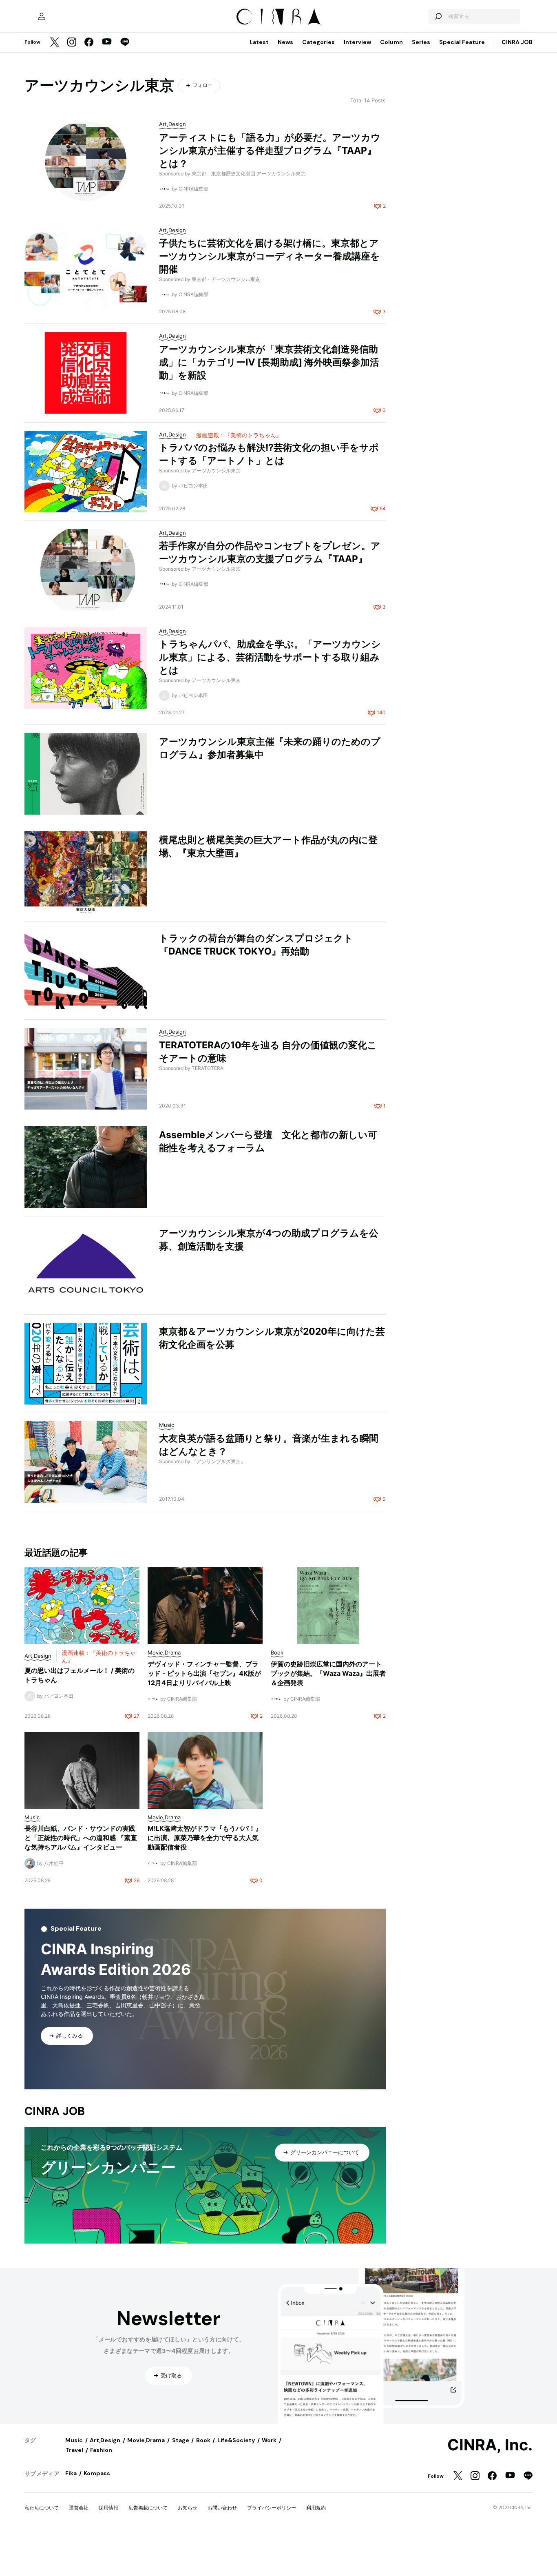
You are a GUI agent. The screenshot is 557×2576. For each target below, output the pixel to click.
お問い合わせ (222, 2508)
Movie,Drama (146, 2440)
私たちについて (42, 2508)
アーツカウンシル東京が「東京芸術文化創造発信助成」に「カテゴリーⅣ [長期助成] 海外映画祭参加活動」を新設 (269, 362)
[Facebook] (89, 43)
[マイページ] (42, 16)
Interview (357, 42)
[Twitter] (55, 43)
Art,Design (105, 2440)
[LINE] (125, 43)
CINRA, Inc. (490, 2445)
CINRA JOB (517, 42)
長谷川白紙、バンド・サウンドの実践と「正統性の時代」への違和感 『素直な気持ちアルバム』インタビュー (81, 1838)
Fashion (101, 2450)
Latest (259, 42)
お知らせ (188, 2508)
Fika (71, 2473)
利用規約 (316, 2508)
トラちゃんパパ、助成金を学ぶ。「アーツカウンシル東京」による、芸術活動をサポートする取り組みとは (270, 657)
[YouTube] (107, 42)
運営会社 (79, 2508)
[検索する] (438, 16)
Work (269, 2440)
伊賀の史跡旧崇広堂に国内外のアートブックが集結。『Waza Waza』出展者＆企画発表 (328, 1673)
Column (391, 42)
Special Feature (462, 42)
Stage (181, 2440)
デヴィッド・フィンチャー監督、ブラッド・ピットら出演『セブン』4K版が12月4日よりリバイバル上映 (204, 1673)
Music (74, 2440)
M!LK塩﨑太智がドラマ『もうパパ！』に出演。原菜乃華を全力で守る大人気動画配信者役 (205, 1838)
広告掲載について (148, 2508)
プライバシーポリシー (272, 2508)
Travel (74, 2450)
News (285, 42)
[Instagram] (72, 43)
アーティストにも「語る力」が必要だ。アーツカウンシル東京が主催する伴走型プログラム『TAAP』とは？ (270, 151)
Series (421, 42)
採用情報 (108, 2508)
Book (203, 2440)
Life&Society (236, 2440)
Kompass (97, 2473)
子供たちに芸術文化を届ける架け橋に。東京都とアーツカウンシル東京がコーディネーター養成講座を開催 (270, 256)
